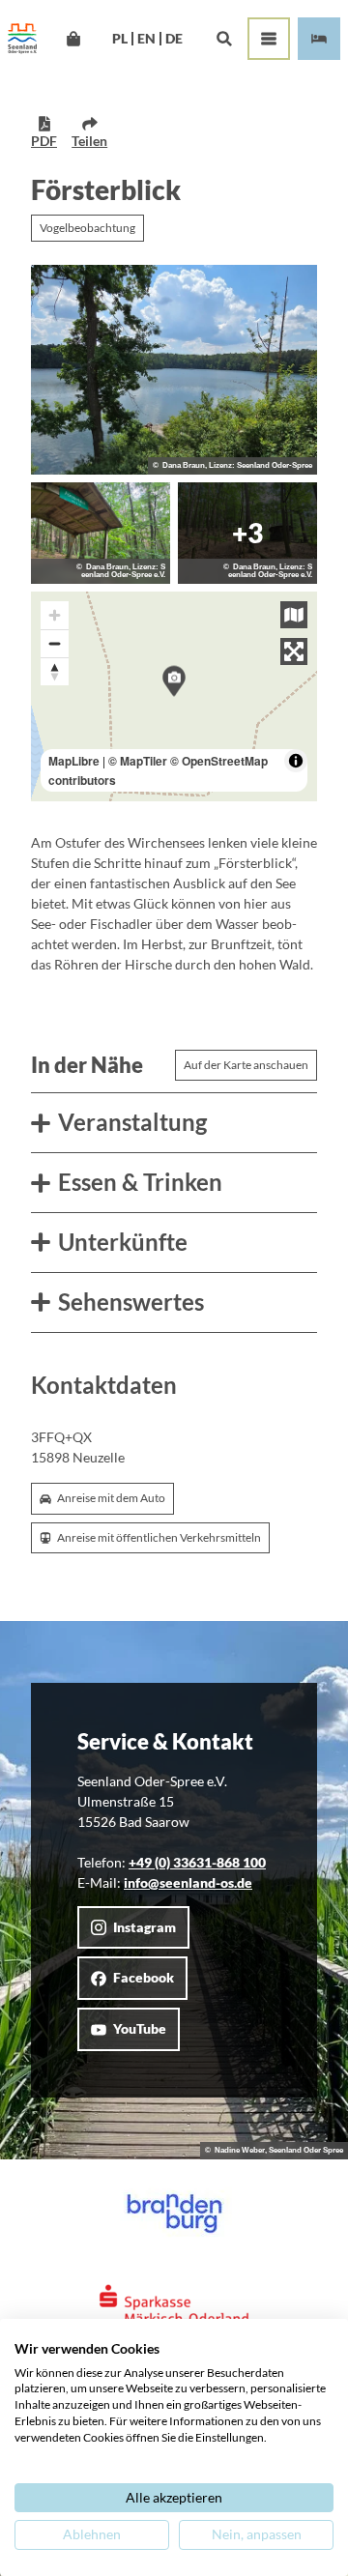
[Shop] (73, 39)
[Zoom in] (55, 615)
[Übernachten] (319, 39)
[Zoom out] (55, 643)
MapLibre (74, 761)
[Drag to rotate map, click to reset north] (55, 671)
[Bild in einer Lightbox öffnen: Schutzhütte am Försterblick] (101, 533)
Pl (120, 39)
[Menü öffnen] (269, 39)
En (146, 39)
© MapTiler (138, 761)
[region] (174, 696)
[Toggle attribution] (296, 761)
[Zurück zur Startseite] (22, 39)
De (174, 39)
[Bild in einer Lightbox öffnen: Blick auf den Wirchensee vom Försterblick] (174, 370)
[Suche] (224, 39)
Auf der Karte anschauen (246, 1065)
